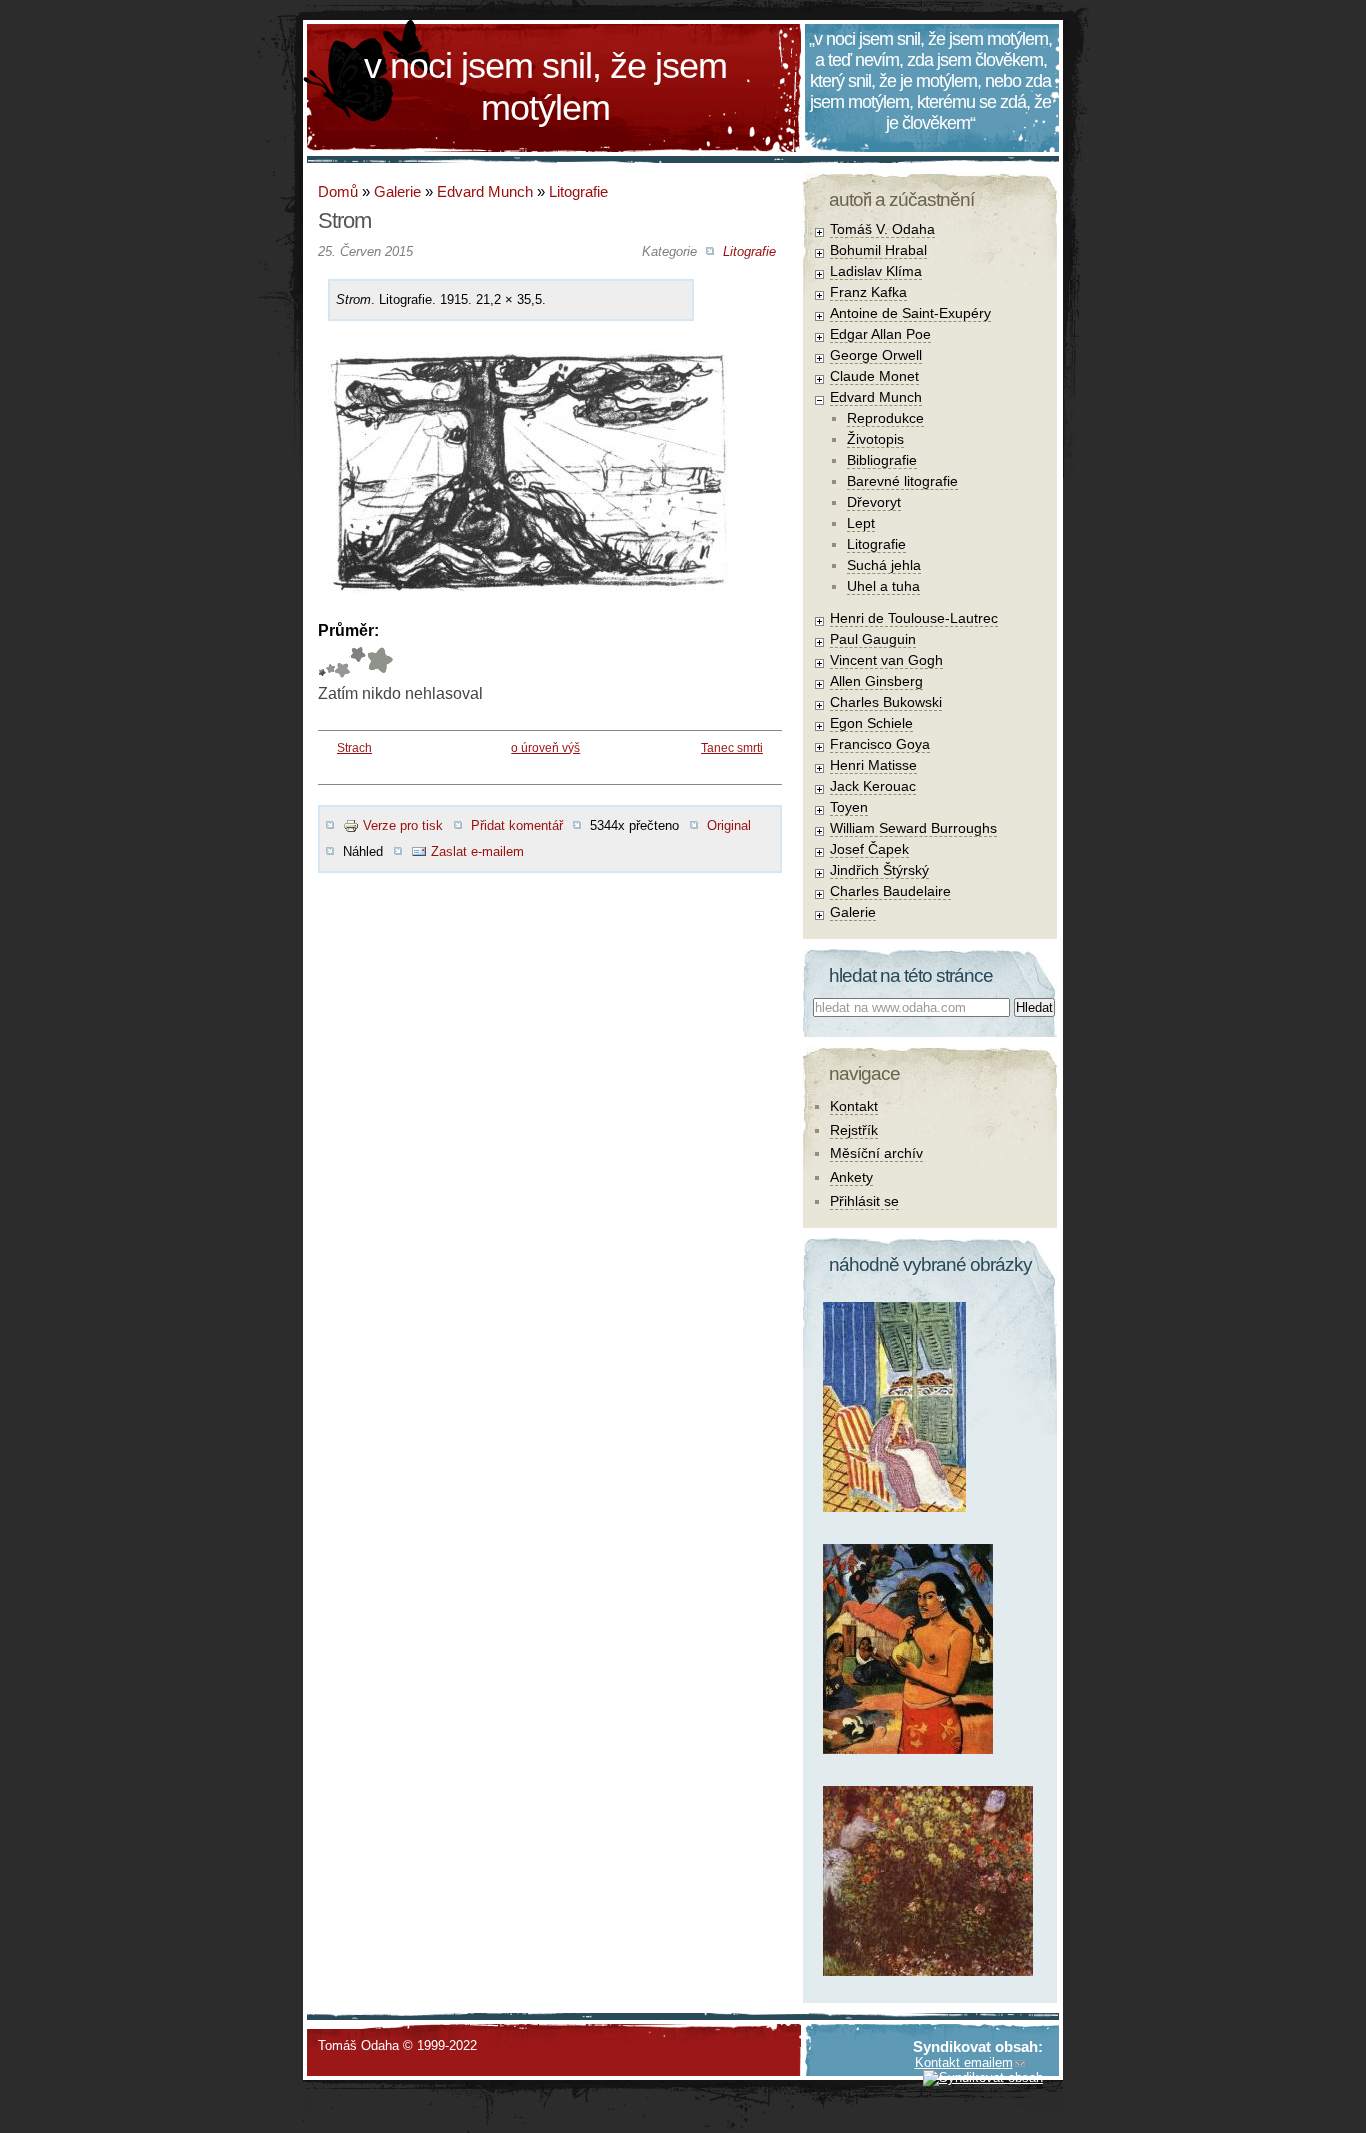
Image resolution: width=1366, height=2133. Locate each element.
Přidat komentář (517, 825)
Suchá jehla (884, 565)
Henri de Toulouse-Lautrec (914, 618)
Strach (354, 748)
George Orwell (876, 355)
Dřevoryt (874, 502)
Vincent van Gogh (886, 660)
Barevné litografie (902, 481)
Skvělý (358, 662)
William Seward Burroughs (913, 828)
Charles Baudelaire (890, 891)
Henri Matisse (873, 765)
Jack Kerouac (873, 786)
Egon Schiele (871, 723)
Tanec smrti (732, 748)
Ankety (851, 1177)
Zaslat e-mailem (477, 851)
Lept (861, 523)
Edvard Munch (485, 191)
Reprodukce (885, 418)
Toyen (849, 807)
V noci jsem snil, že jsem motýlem (545, 86)
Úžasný (379, 662)
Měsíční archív (876, 1153)
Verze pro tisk (403, 825)
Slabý (322, 662)
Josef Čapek (869, 849)
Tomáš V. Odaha (882, 229)
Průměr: (348, 630)
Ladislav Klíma (876, 271)
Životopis (875, 439)
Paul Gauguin (873, 639)
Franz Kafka (868, 292)
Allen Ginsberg (876, 681)
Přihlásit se (864, 1201)
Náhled (363, 851)
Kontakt (854, 1106)
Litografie (578, 191)
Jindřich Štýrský (879, 870)
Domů (338, 191)
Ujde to (330, 662)
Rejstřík (854, 1130)
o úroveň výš (545, 748)
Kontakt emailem (964, 2062)
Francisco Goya (880, 744)
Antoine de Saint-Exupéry (910, 313)
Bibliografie (882, 460)
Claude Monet (874, 376)
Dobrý (342, 662)
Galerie (397, 191)
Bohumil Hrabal (878, 250)
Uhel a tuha (883, 586)
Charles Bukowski (886, 702)
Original (729, 825)
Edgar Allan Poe (880, 334)
